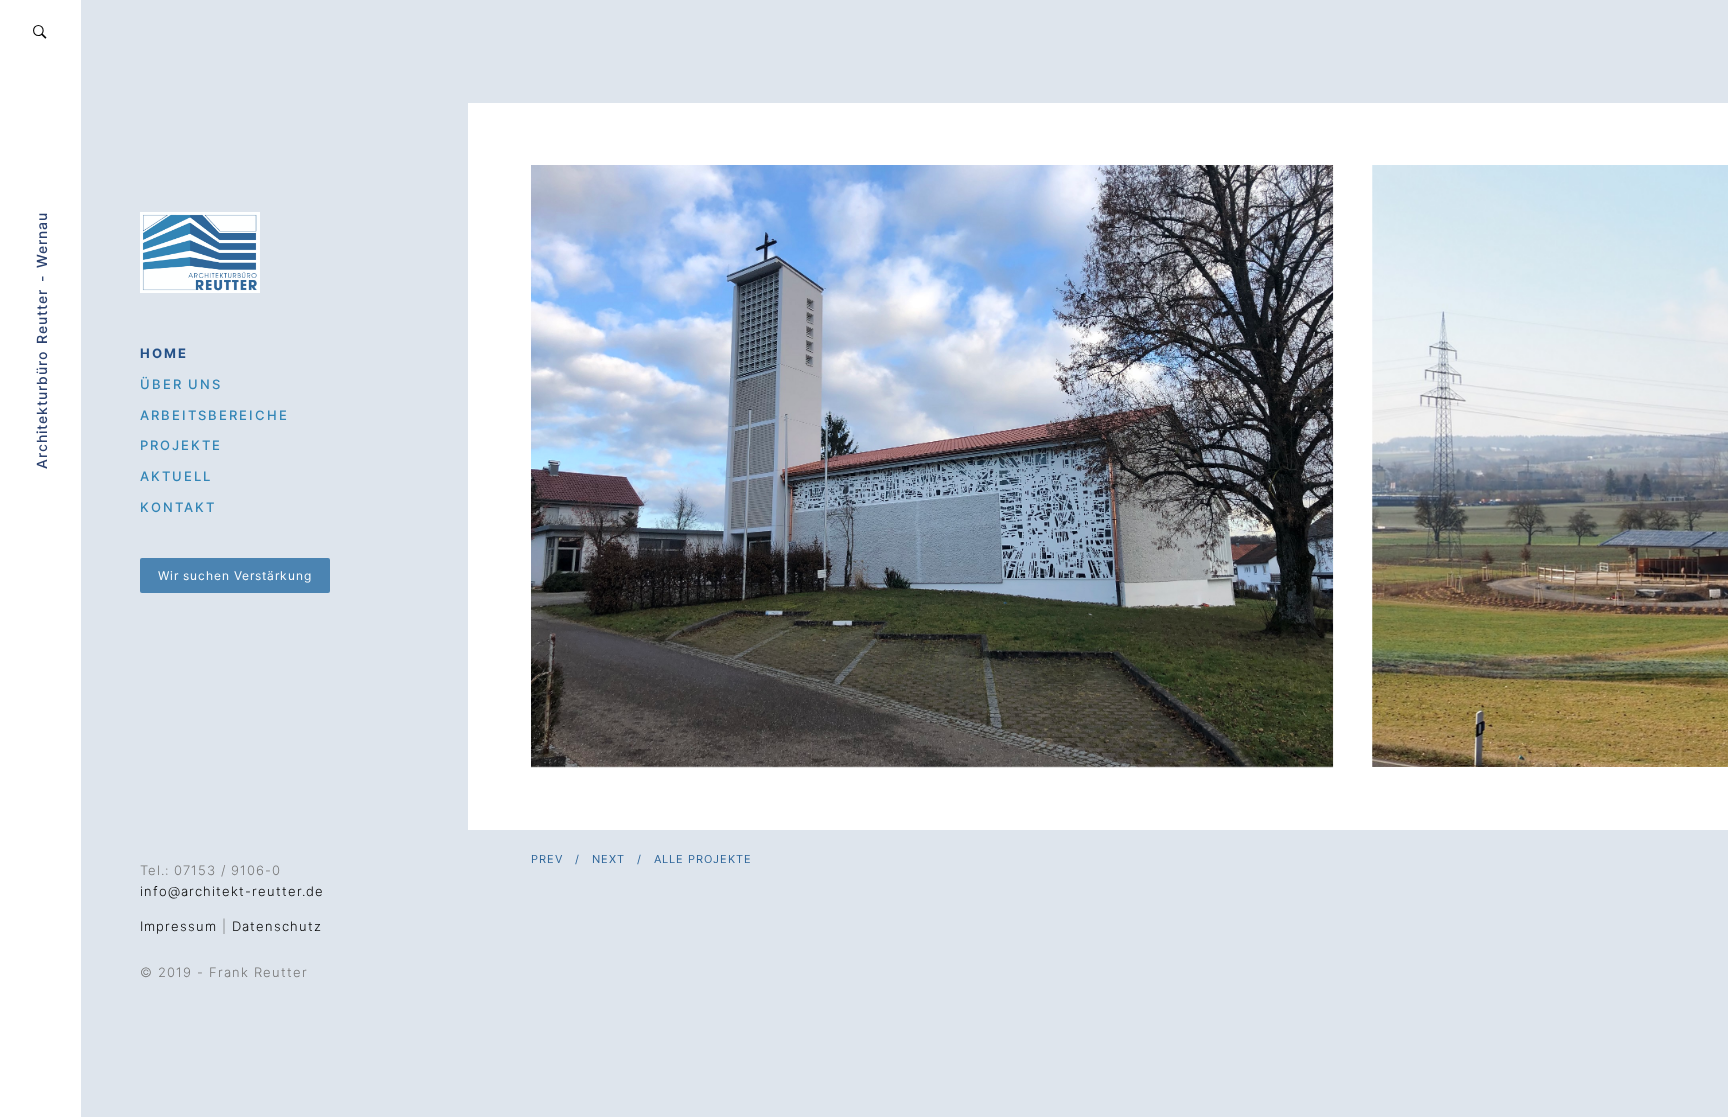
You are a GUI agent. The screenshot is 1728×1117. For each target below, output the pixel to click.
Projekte (181, 445)
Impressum (178, 926)
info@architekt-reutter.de (232, 891)
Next (608, 859)
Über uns (181, 384)
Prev (547, 859)
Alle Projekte (703, 859)
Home (164, 353)
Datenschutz (277, 926)
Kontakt (178, 507)
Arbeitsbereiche (214, 415)
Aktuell (176, 476)
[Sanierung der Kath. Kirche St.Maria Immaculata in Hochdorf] (932, 466)
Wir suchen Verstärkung (235, 575)
